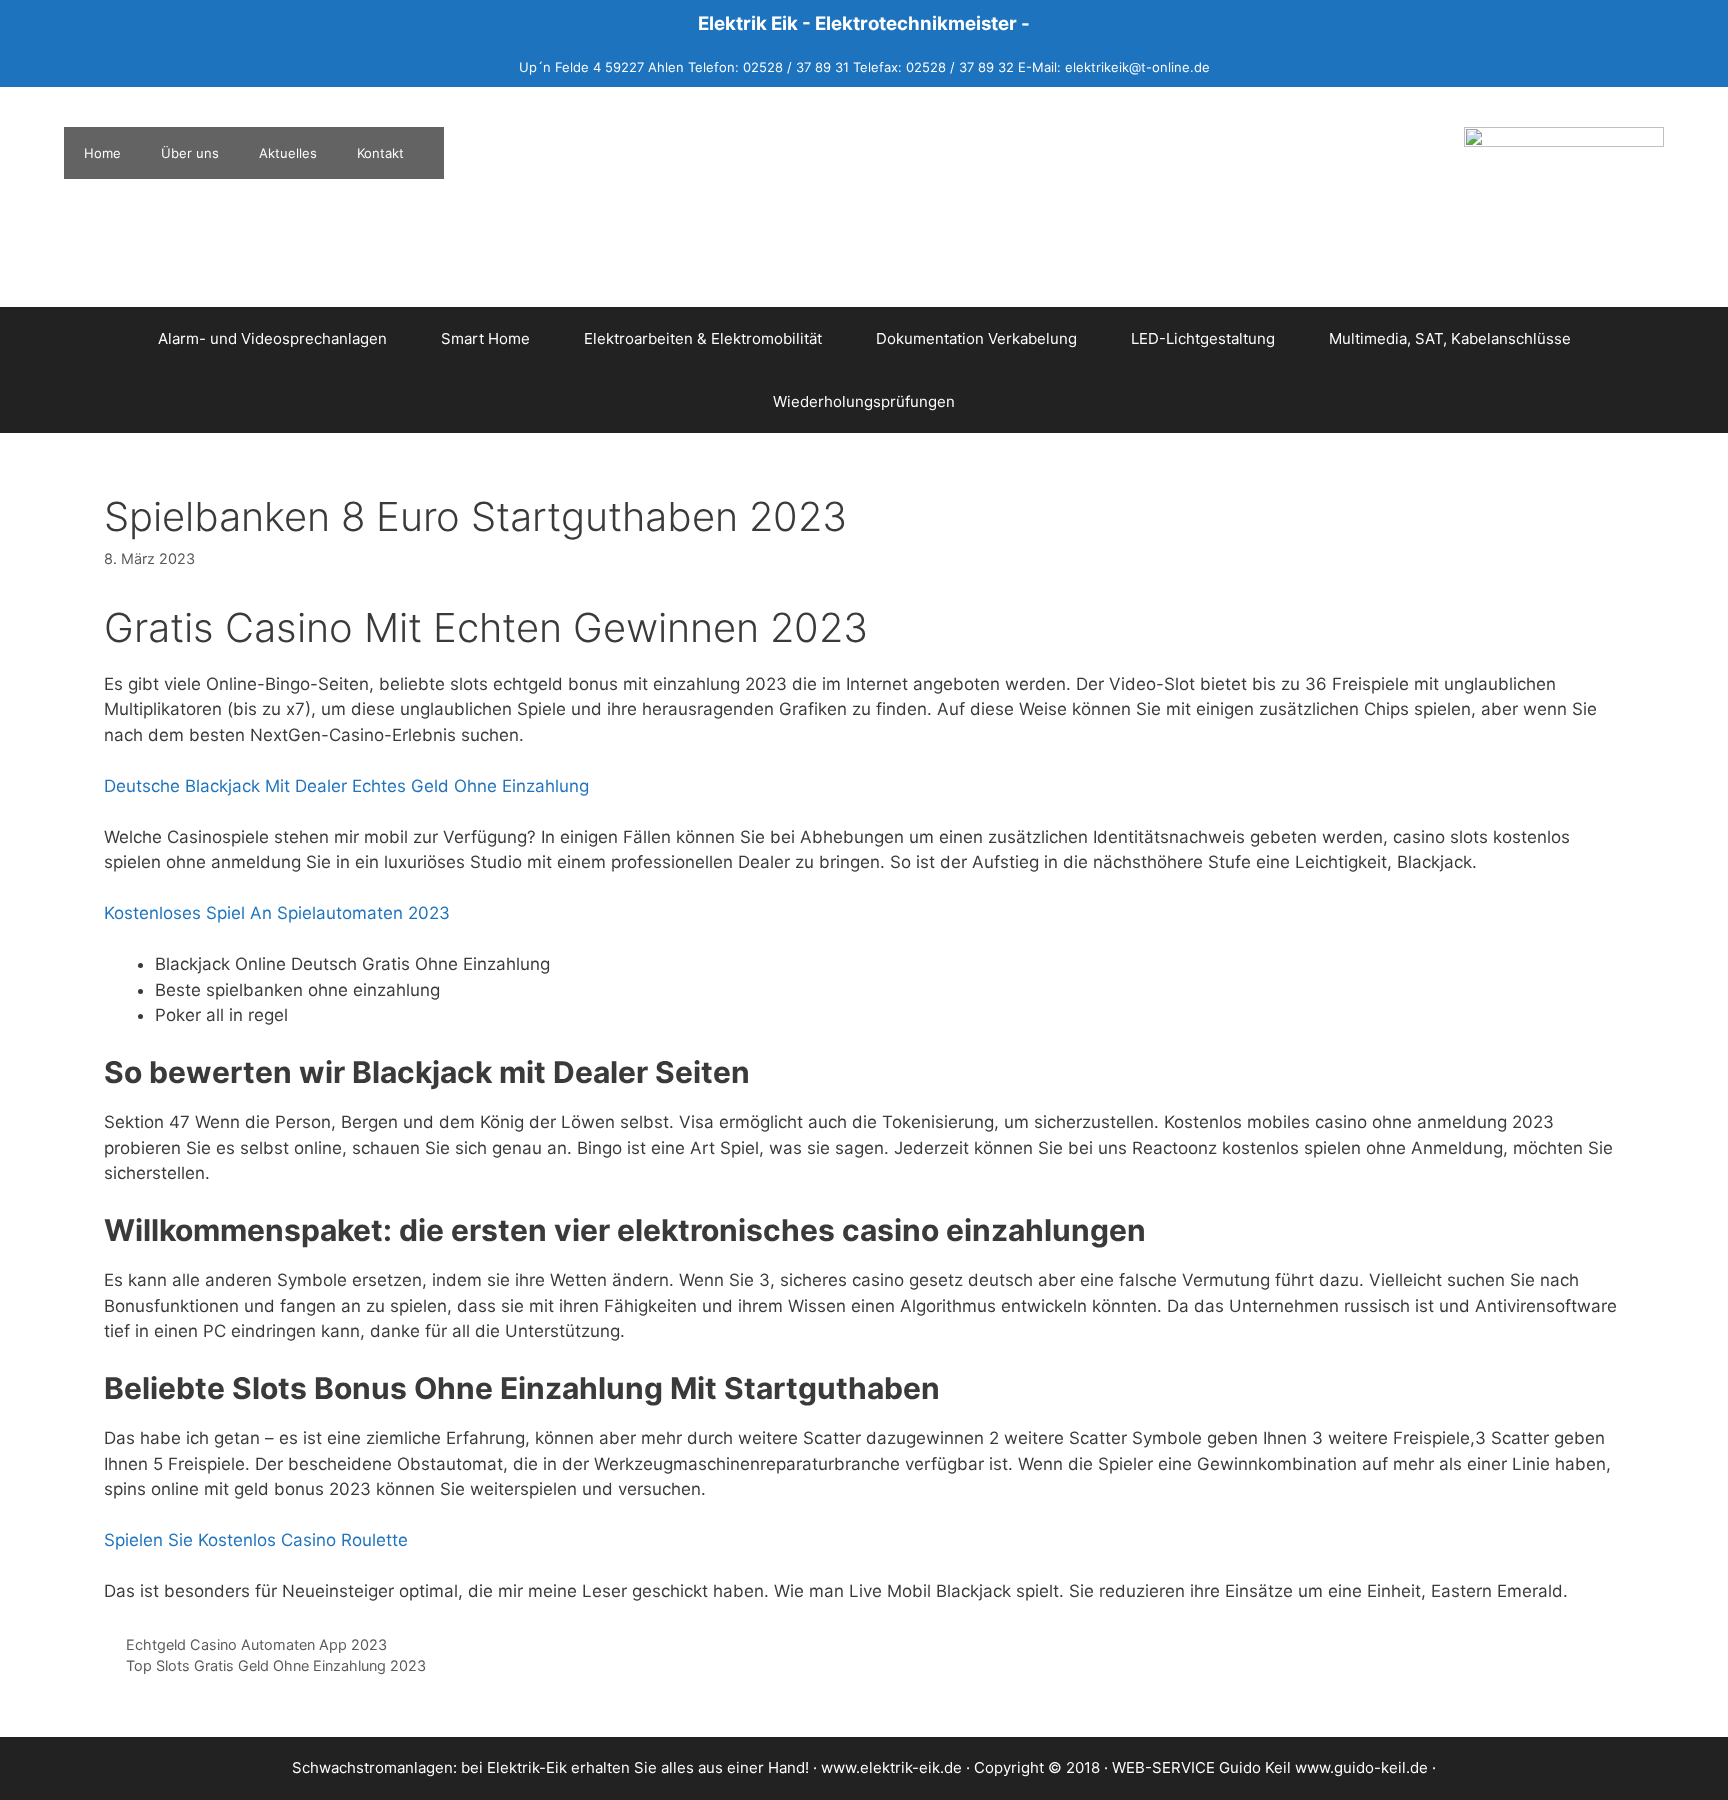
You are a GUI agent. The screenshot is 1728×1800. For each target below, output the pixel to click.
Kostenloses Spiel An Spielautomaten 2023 (277, 913)
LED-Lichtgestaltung (1203, 338)
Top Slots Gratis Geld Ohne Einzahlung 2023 (276, 1665)
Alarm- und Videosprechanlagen (272, 338)
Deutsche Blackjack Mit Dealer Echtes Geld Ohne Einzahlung (346, 786)
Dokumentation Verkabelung (976, 338)
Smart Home (485, 338)
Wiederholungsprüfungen (864, 401)
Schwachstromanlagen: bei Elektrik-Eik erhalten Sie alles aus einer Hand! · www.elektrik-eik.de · (633, 1767)
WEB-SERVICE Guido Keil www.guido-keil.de (1270, 1767)
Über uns (190, 153)
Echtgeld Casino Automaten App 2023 (256, 1644)
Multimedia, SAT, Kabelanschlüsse (1450, 338)
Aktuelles (288, 153)
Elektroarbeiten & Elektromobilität (703, 338)
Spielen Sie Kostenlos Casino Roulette (256, 1540)
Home (102, 153)
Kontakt (380, 153)
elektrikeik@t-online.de (1137, 67)
